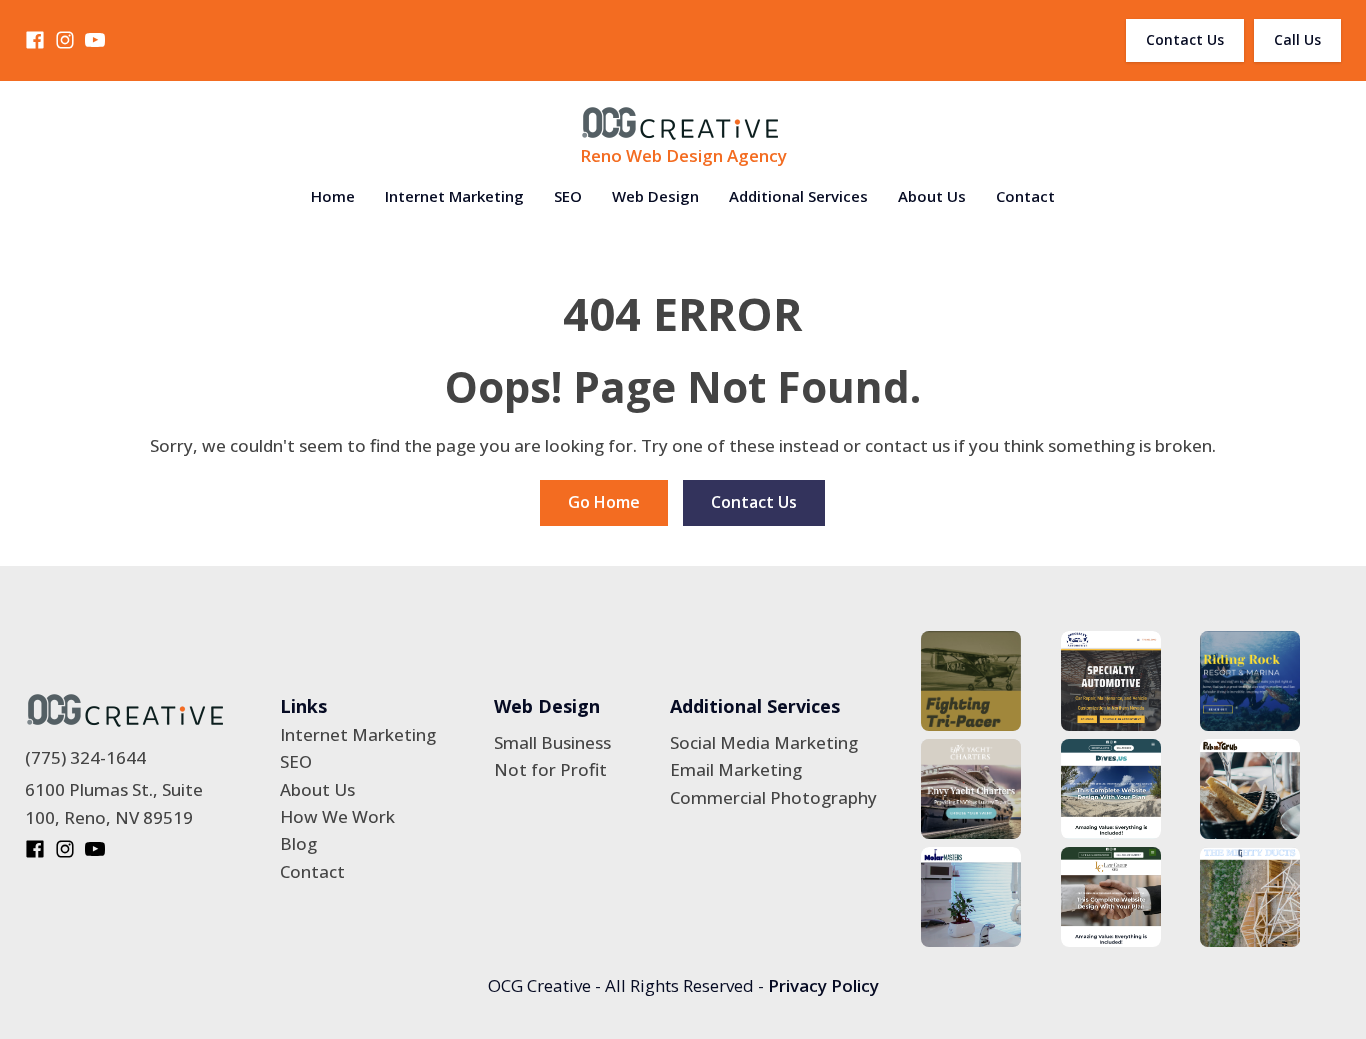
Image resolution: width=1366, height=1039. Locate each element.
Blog (298, 843)
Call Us (1297, 39)
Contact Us (1185, 39)
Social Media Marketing (764, 742)
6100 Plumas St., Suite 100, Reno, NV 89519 (114, 803)
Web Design (655, 196)
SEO (568, 196)
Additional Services (798, 196)
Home (333, 196)
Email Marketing (736, 769)
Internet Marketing (454, 196)
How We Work (337, 816)
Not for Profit (550, 769)
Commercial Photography (773, 797)
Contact (1025, 196)
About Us (932, 196)
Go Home (604, 502)
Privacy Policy (823, 985)
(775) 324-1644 (85, 757)
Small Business (552, 742)
